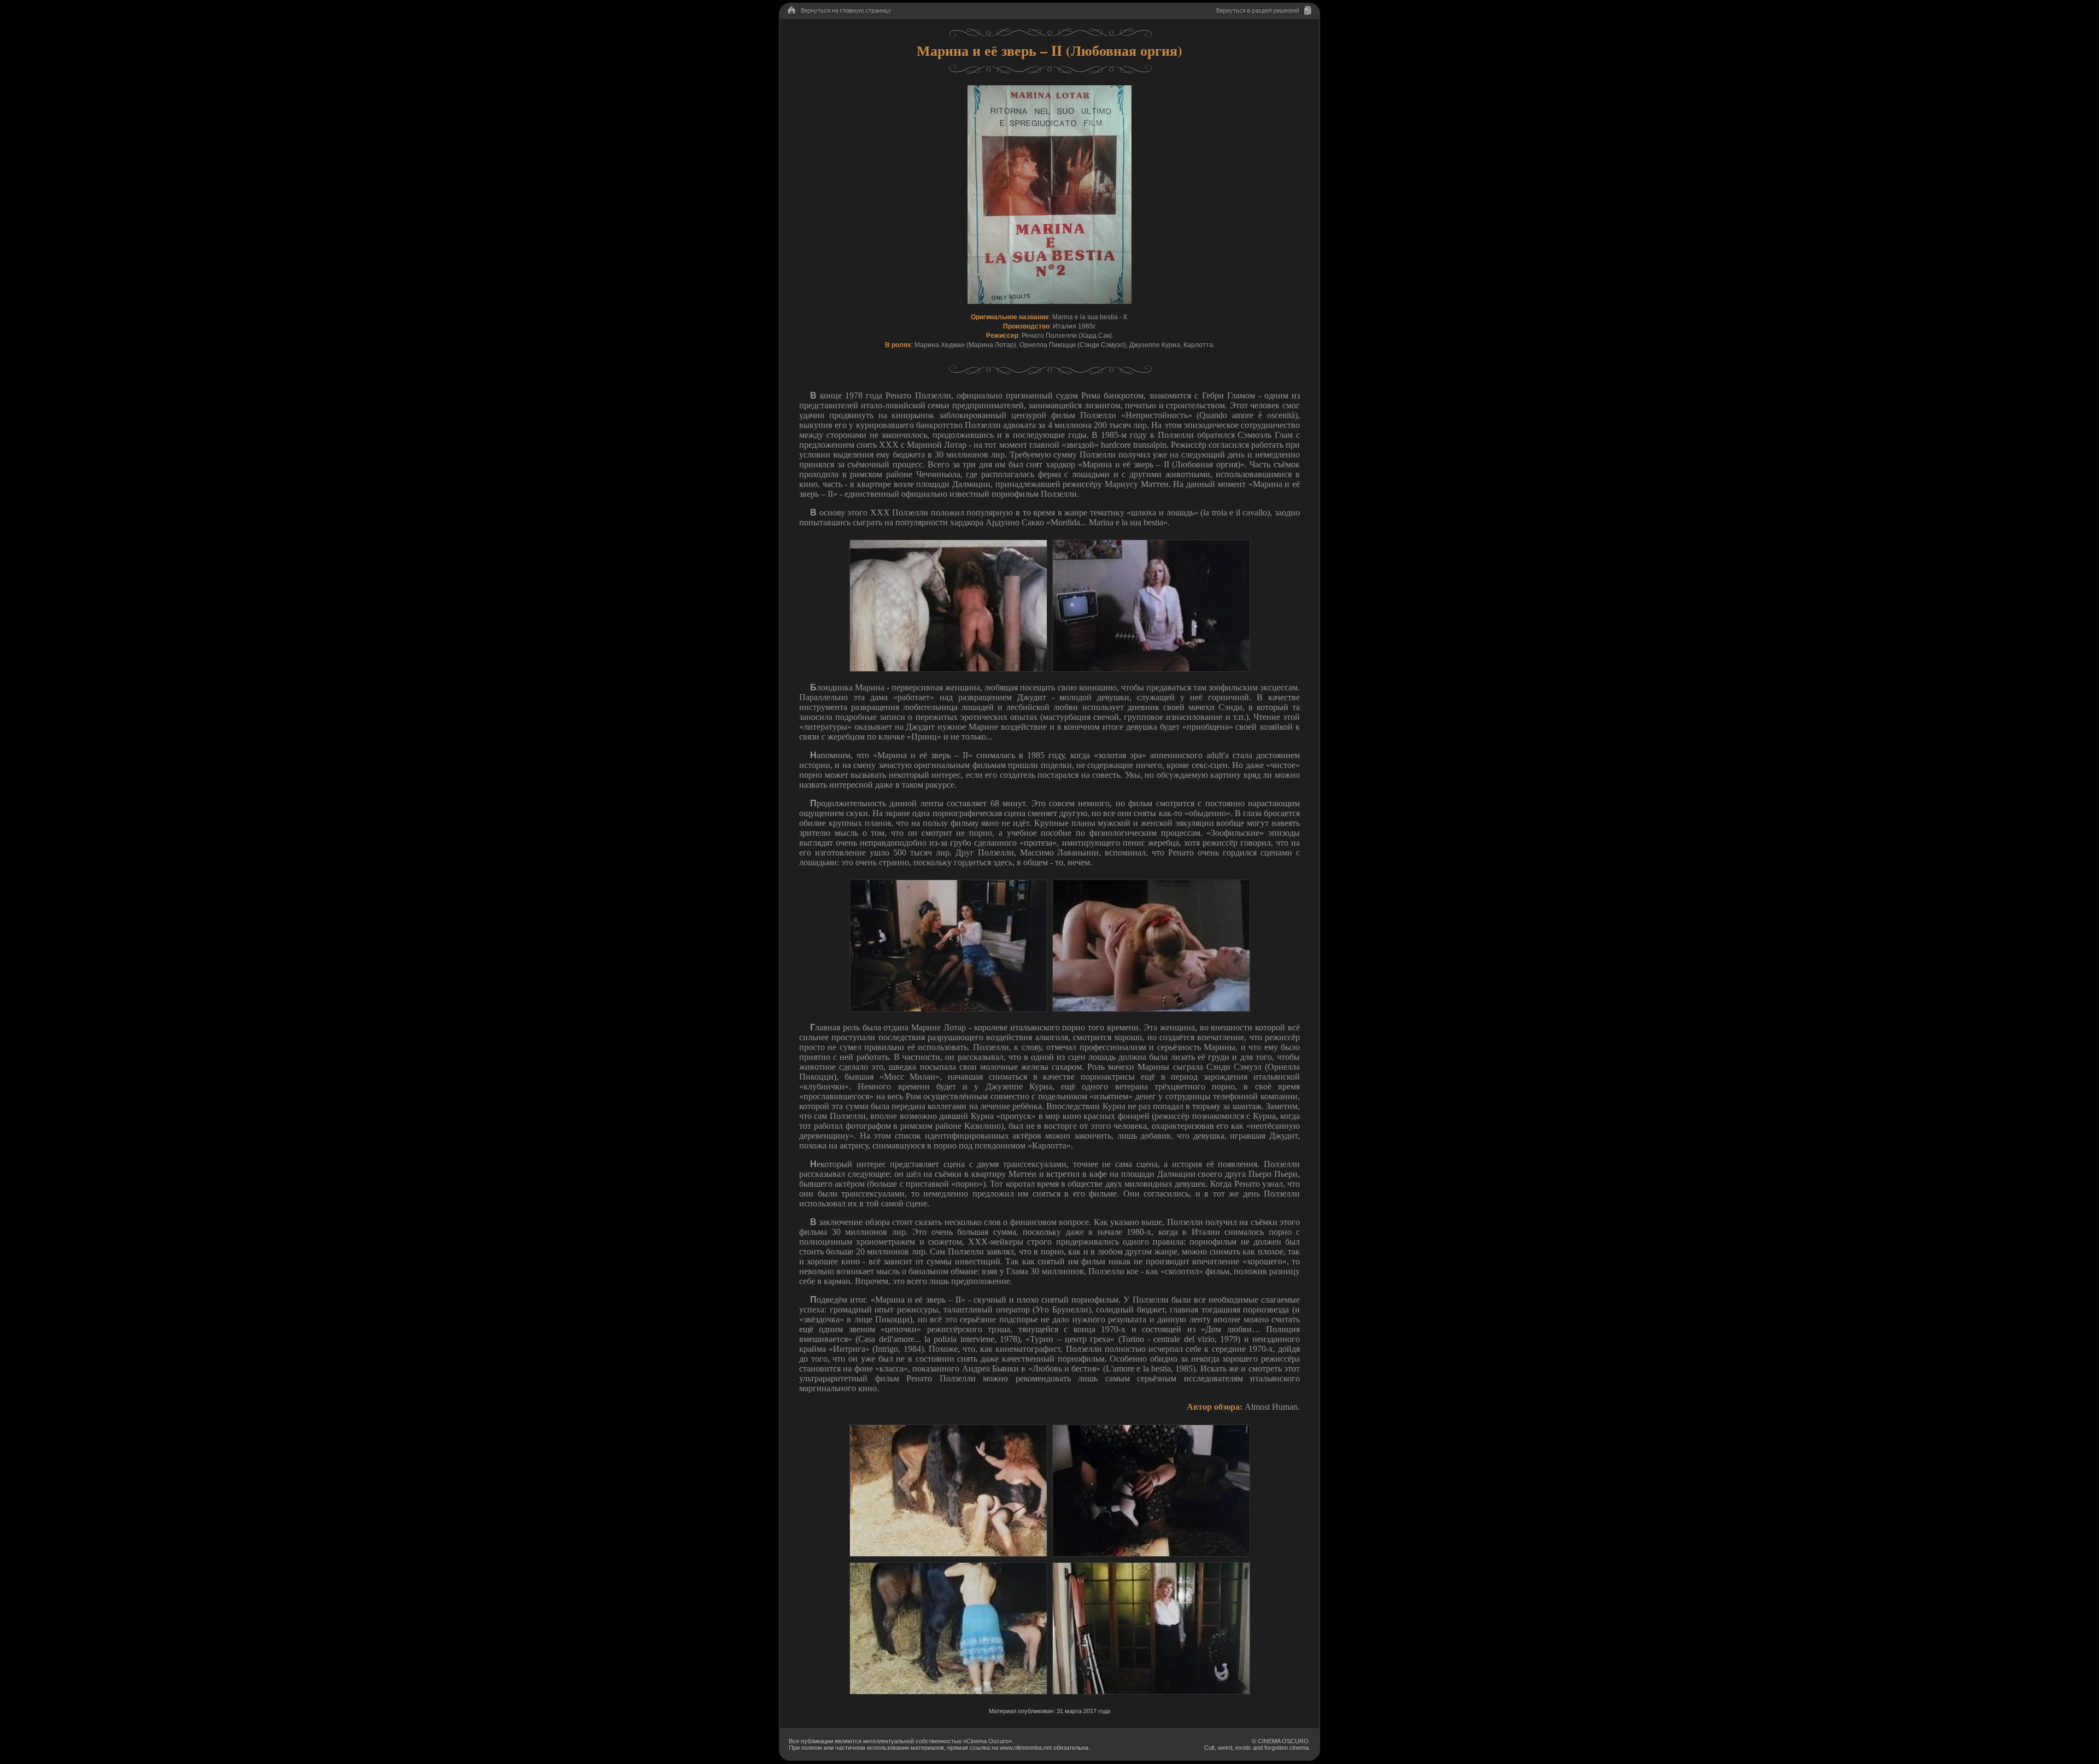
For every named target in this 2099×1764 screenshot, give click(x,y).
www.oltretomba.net (1026, 1748)
